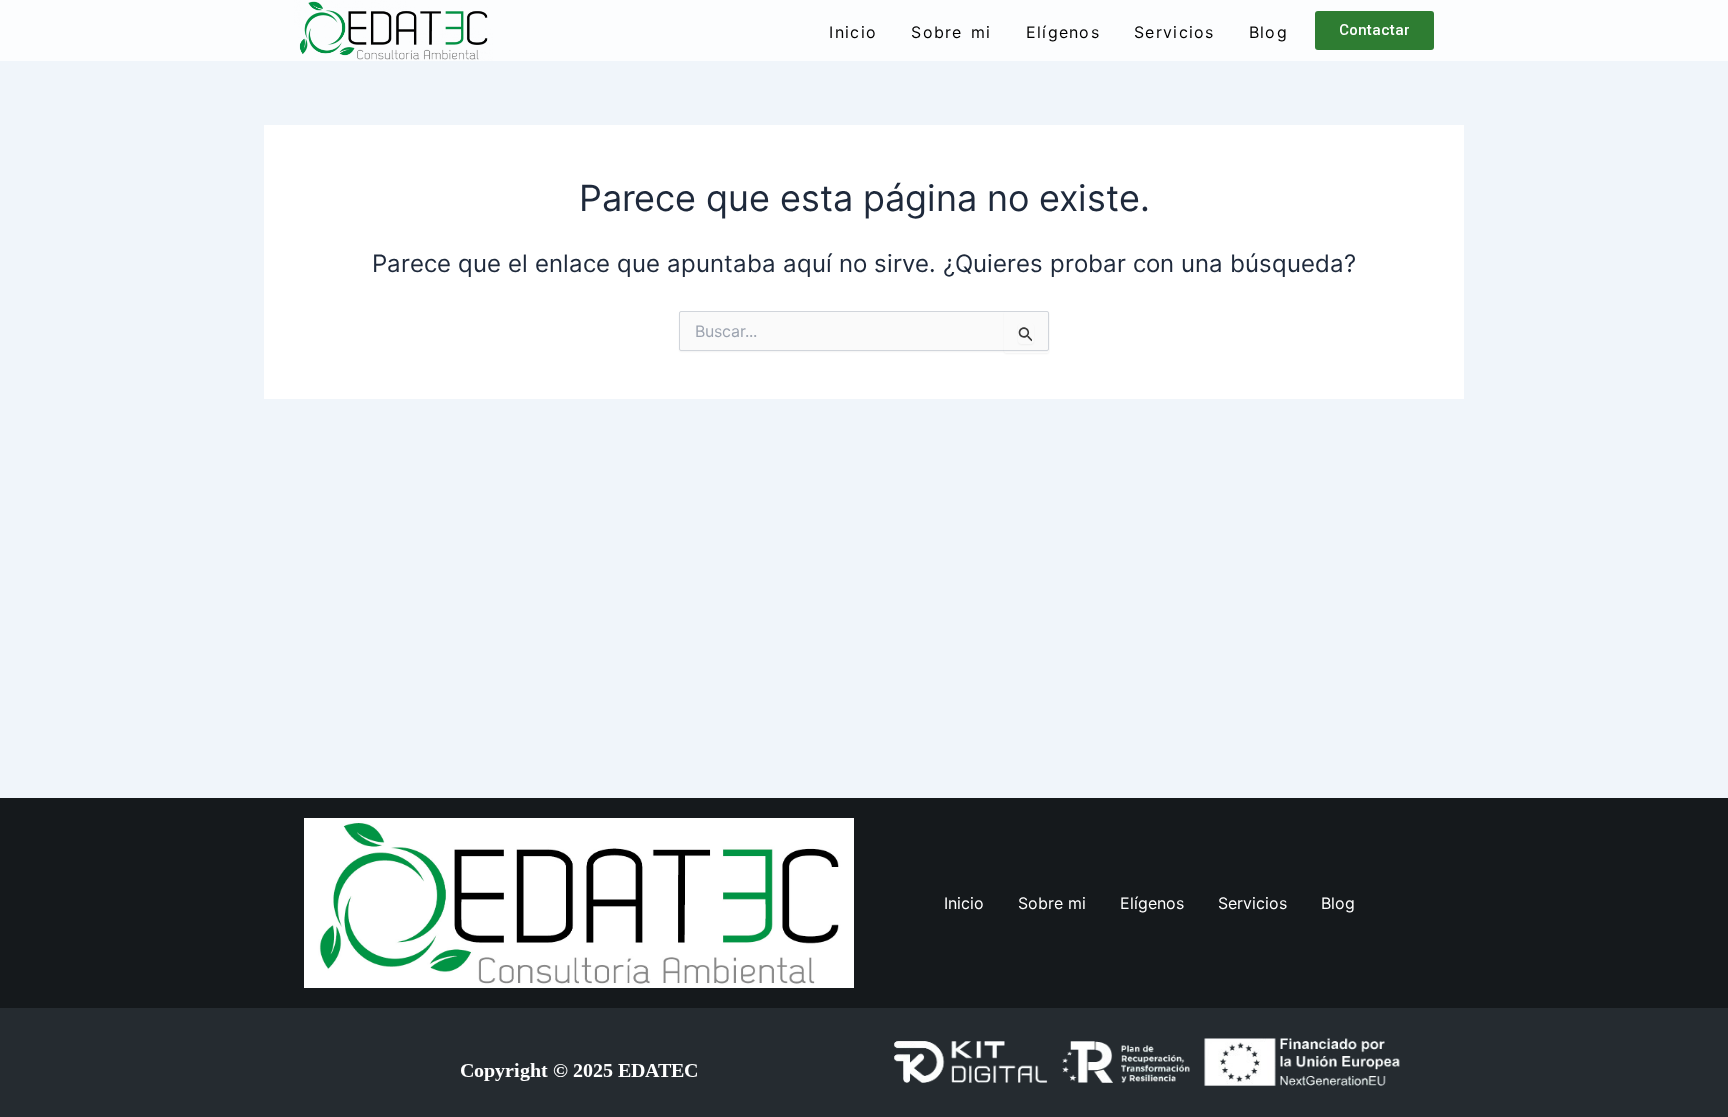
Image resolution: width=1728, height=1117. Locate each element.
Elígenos (1063, 32)
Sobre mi (951, 32)
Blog (1268, 32)
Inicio (853, 32)
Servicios (1174, 32)
